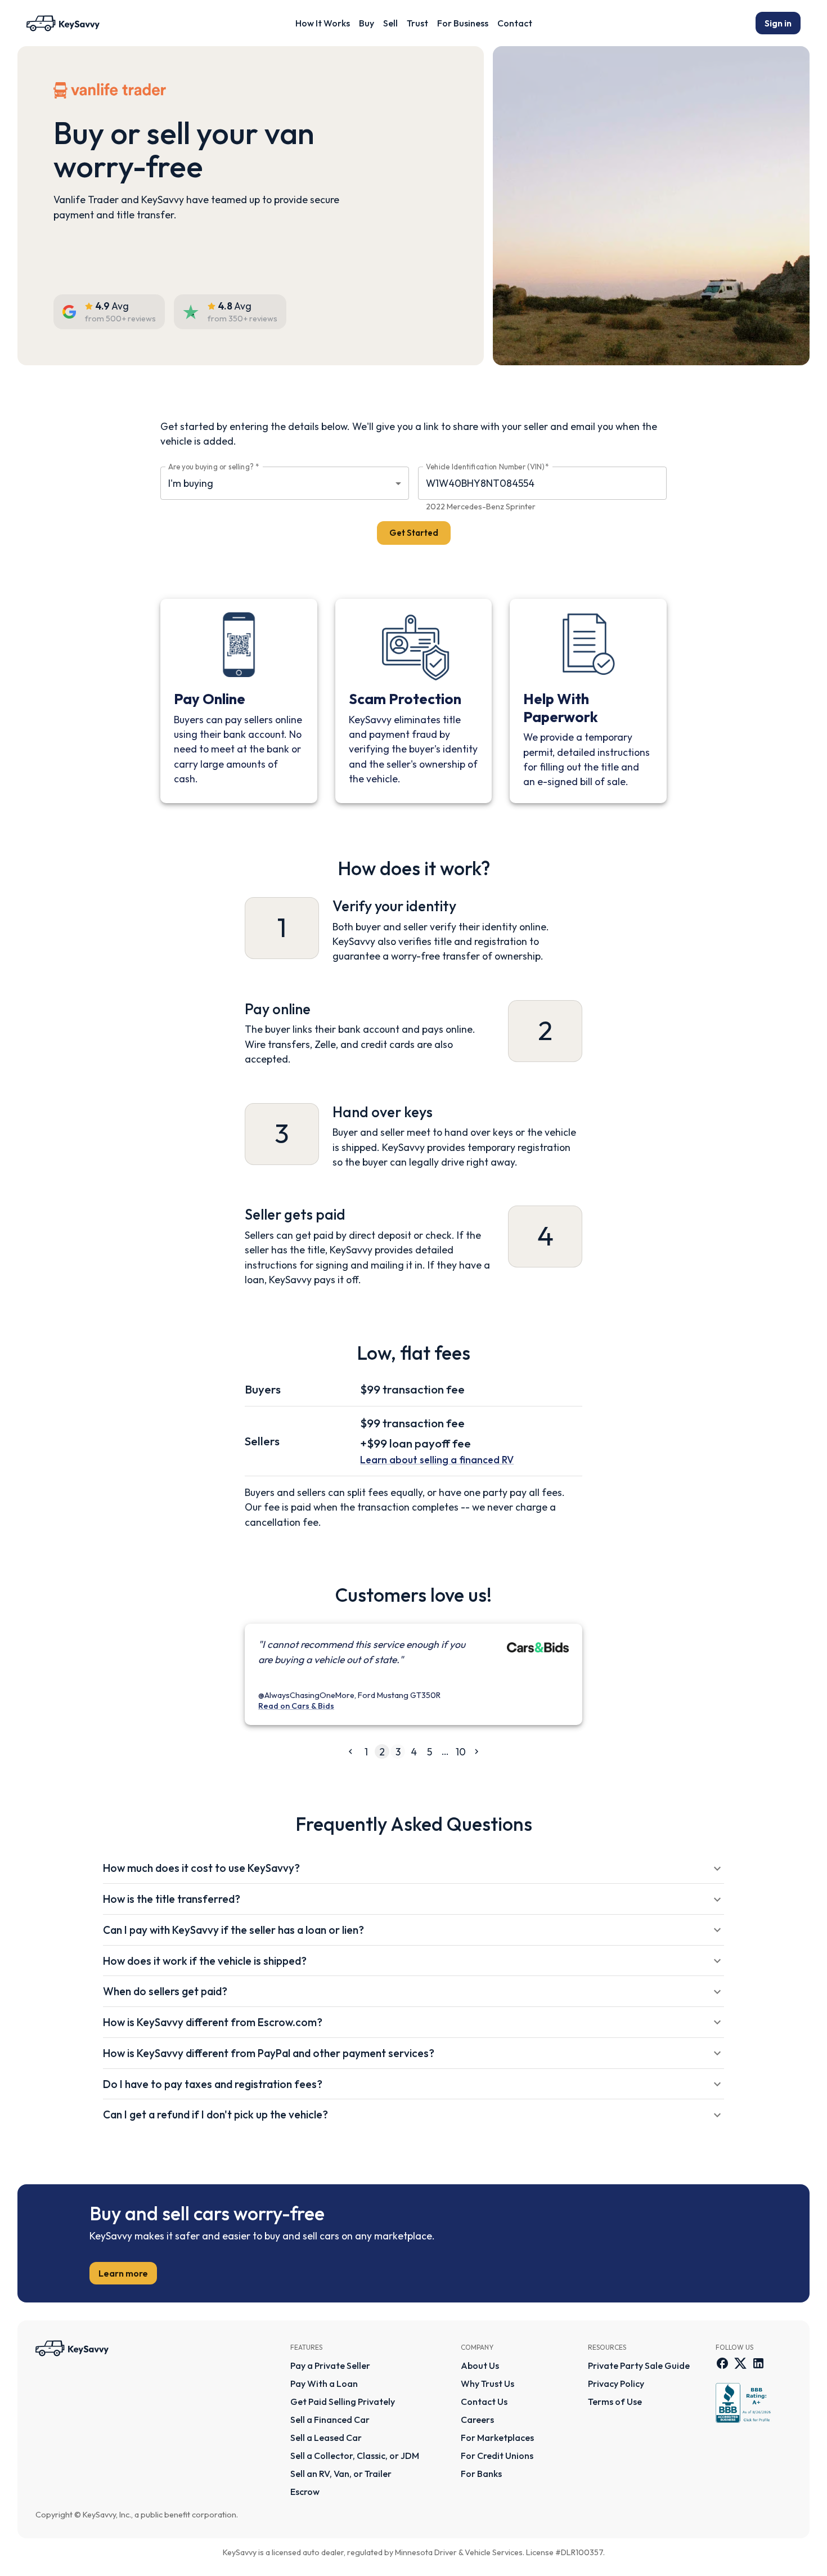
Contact (515, 23)
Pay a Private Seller (330, 2366)
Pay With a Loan (324, 2384)
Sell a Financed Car (330, 2420)
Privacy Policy (616, 2384)
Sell (390, 23)
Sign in (778, 23)
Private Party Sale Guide (639, 2366)
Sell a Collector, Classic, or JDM (355, 2456)
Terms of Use (615, 2402)
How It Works (323, 23)
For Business (463, 23)
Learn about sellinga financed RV (437, 1460)
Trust (417, 23)
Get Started (414, 533)
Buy (367, 23)
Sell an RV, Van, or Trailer (341, 2474)
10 (461, 1752)
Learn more (123, 2273)
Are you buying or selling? (214, 467)
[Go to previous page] (350, 1751)
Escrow (305, 2492)
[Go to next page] (477, 1751)
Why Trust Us (487, 2384)
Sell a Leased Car (326, 2438)
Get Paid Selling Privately (343, 2402)
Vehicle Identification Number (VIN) (487, 467)
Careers (477, 2420)
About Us (480, 2366)
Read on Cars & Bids (296, 1706)
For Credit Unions (497, 2456)
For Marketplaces (497, 2438)
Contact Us (484, 2402)
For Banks (481, 2474)
